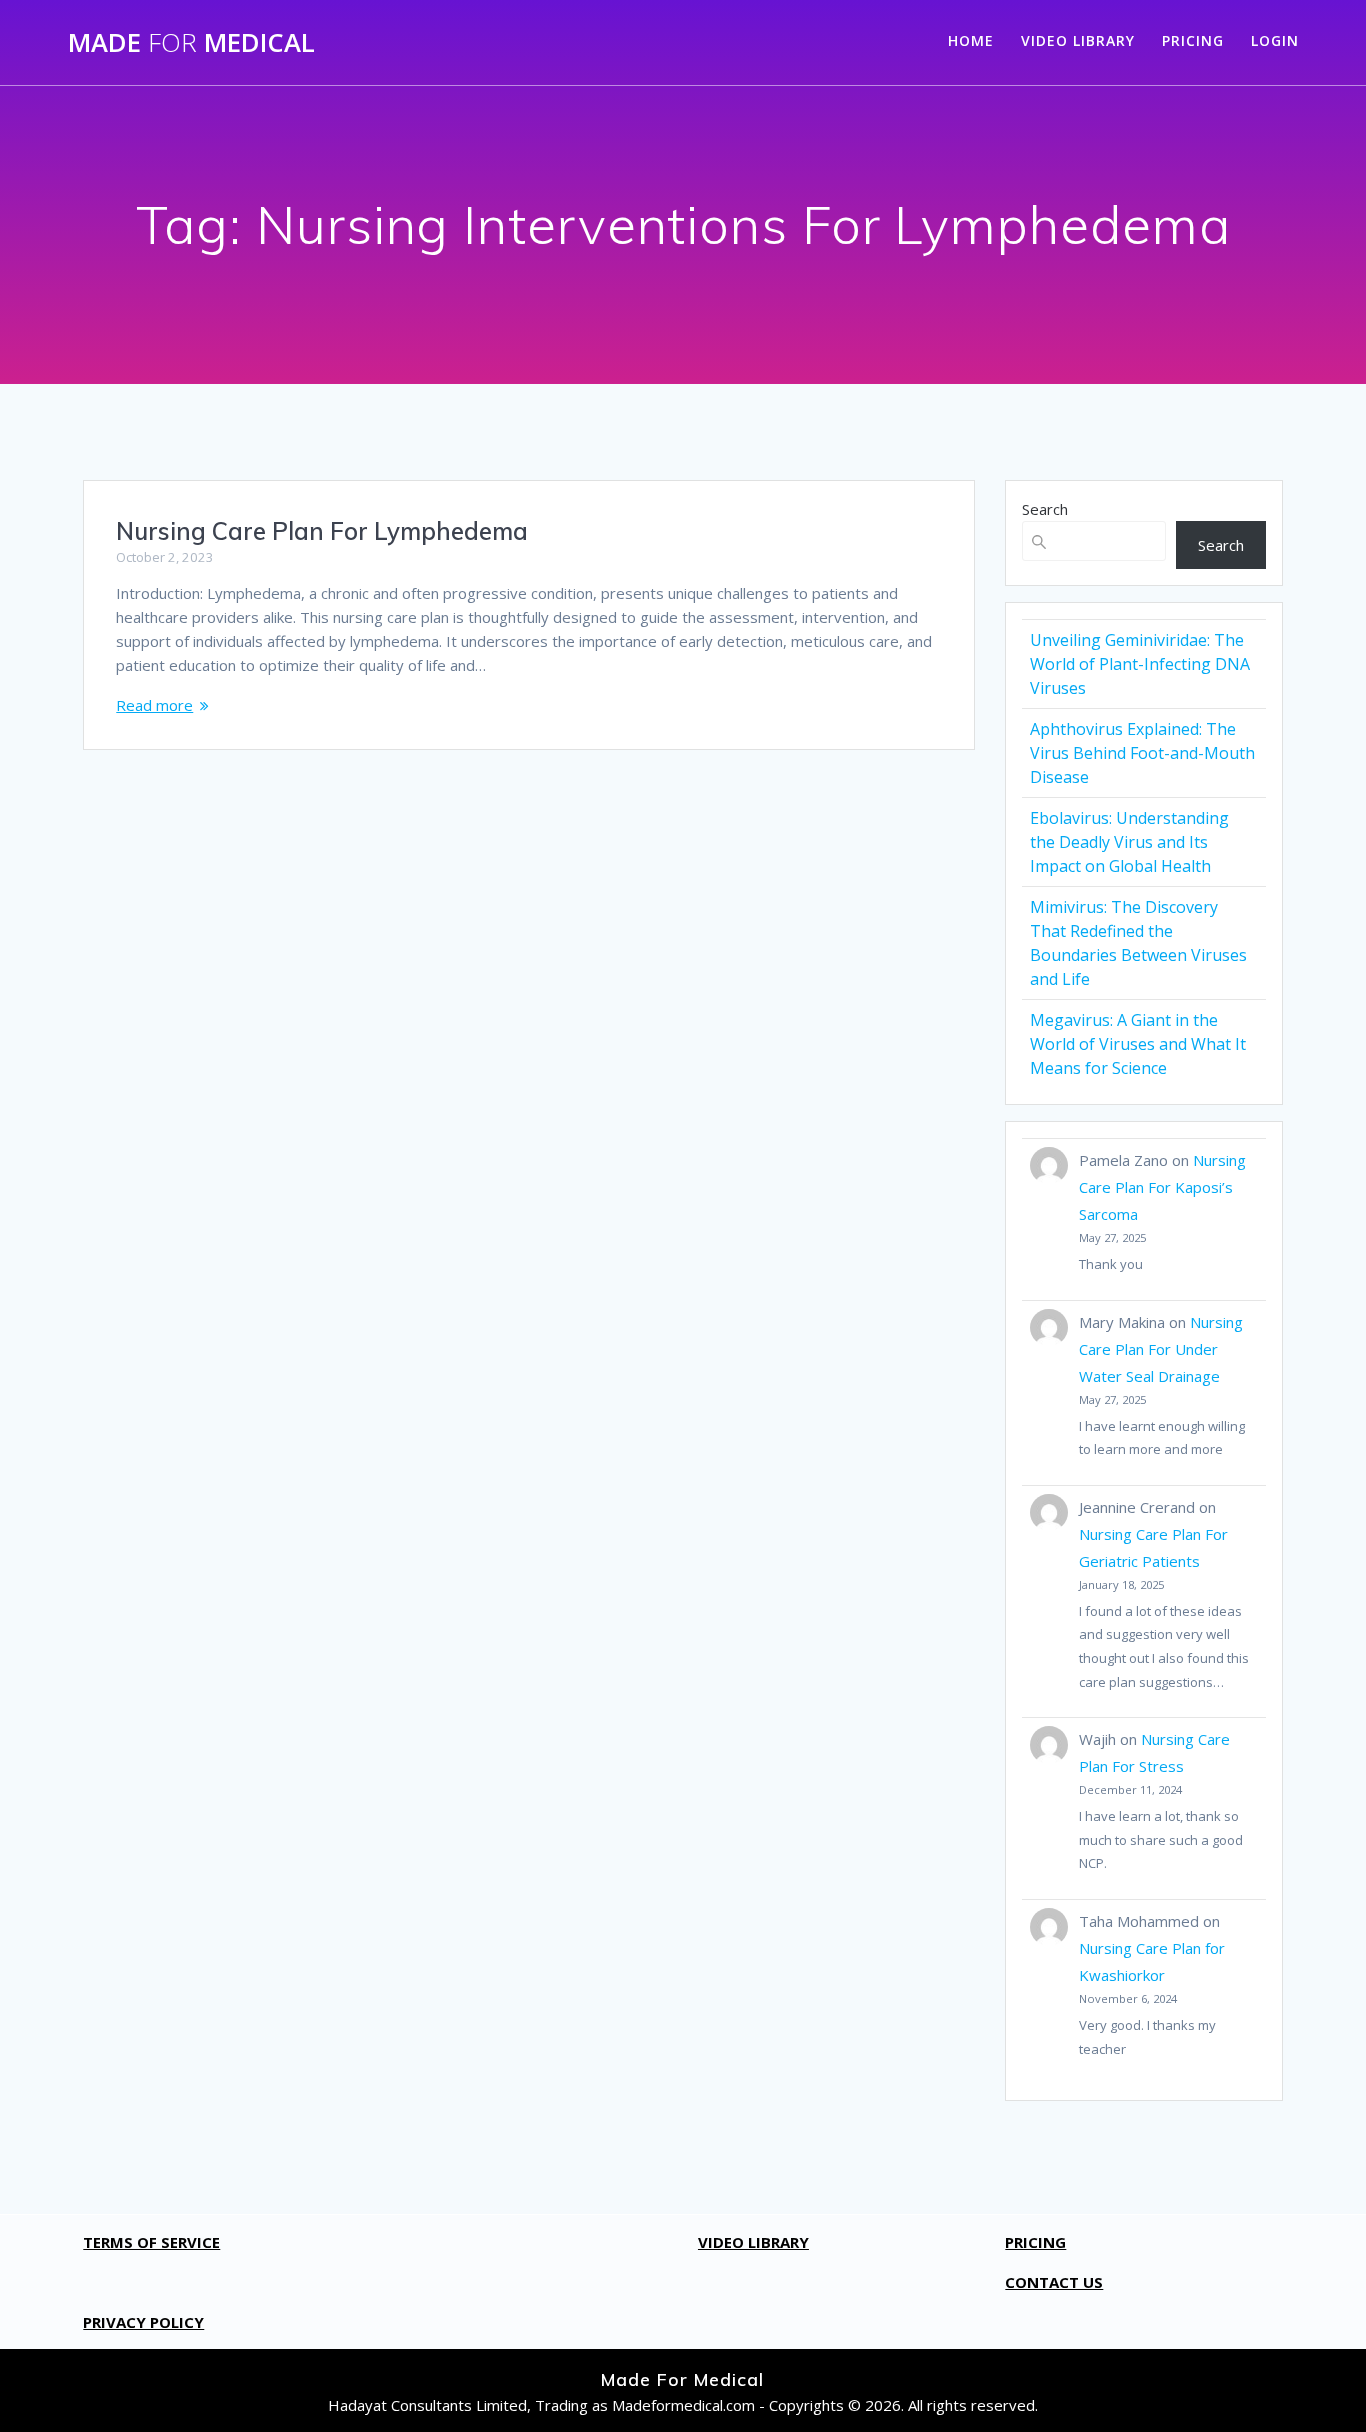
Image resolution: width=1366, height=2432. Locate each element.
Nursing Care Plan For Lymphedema (322, 531)
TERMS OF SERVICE (151, 2242)
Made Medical (191, 43)
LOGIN (1275, 40)
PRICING (1193, 40)
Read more (154, 705)
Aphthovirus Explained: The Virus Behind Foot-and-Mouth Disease (1142, 753)
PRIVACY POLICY (143, 2322)
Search (1045, 509)
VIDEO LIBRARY (1078, 40)
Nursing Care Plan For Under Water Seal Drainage (1161, 1349)
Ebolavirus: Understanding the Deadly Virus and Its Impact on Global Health (1129, 842)
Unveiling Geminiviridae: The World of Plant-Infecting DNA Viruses (1140, 664)
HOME (971, 40)
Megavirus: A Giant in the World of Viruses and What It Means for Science (1138, 1044)
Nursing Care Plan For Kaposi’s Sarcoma (1162, 1187)
